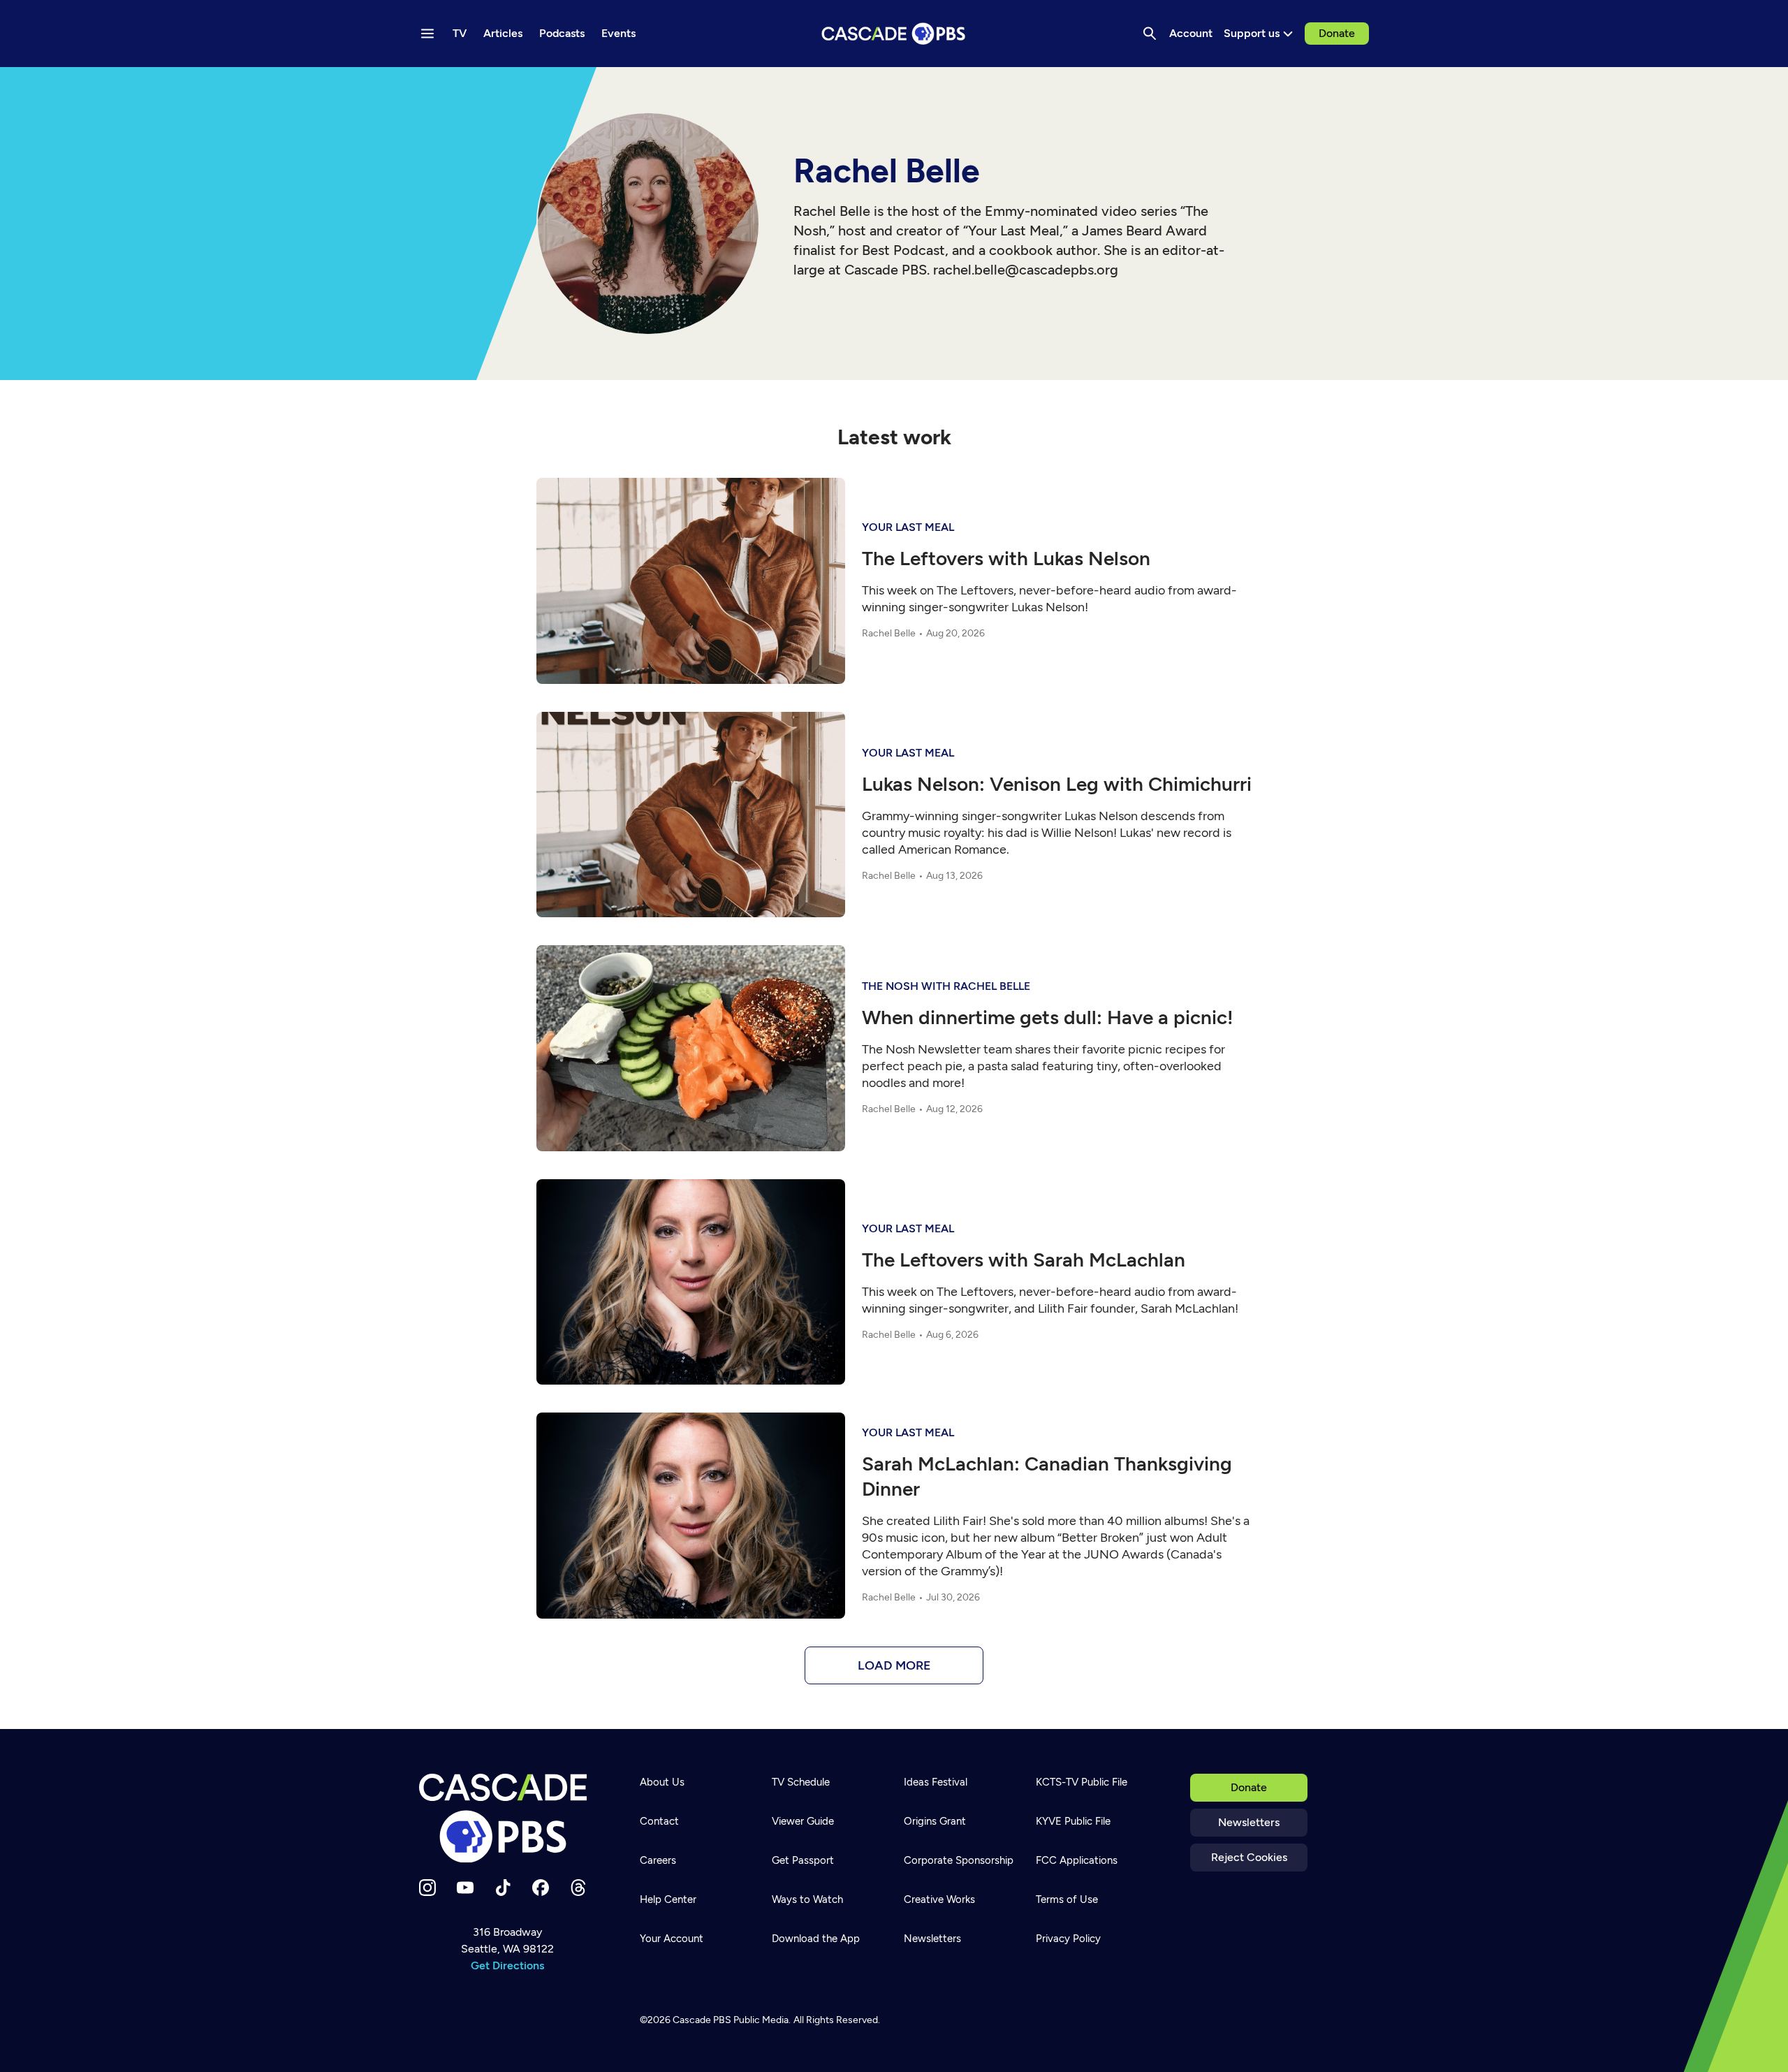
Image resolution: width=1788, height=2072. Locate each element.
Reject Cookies (1249, 1857)
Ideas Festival (936, 1782)
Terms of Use (1067, 1899)
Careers (658, 1860)
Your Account (672, 1939)
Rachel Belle (889, 633)
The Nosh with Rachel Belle (946, 986)
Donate (1337, 33)
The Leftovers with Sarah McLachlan (1024, 1260)
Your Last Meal (908, 527)
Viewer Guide (803, 1821)
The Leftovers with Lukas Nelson (1006, 558)
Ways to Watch (807, 1899)
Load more (894, 1665)
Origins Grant (935, 1821)
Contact (659, 1821)
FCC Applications (1077, 1860)
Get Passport (803, 1860)
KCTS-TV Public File (1082, 1782)
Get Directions (507, 1965)
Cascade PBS (702, 2020)
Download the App (816, 1939)
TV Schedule (801, 1782)
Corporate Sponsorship (959, 1860)
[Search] (1150, 34)
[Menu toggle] (427, 34)
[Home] (507, 1818)
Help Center (668, 1899)
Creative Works (939, 1899)
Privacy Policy (1068, 1939)
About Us (662, 1782)
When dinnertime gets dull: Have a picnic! (1048, 1017)
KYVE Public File (1073, 1821)
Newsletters (1249, 1822)
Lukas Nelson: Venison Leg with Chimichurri (1057, 784)
